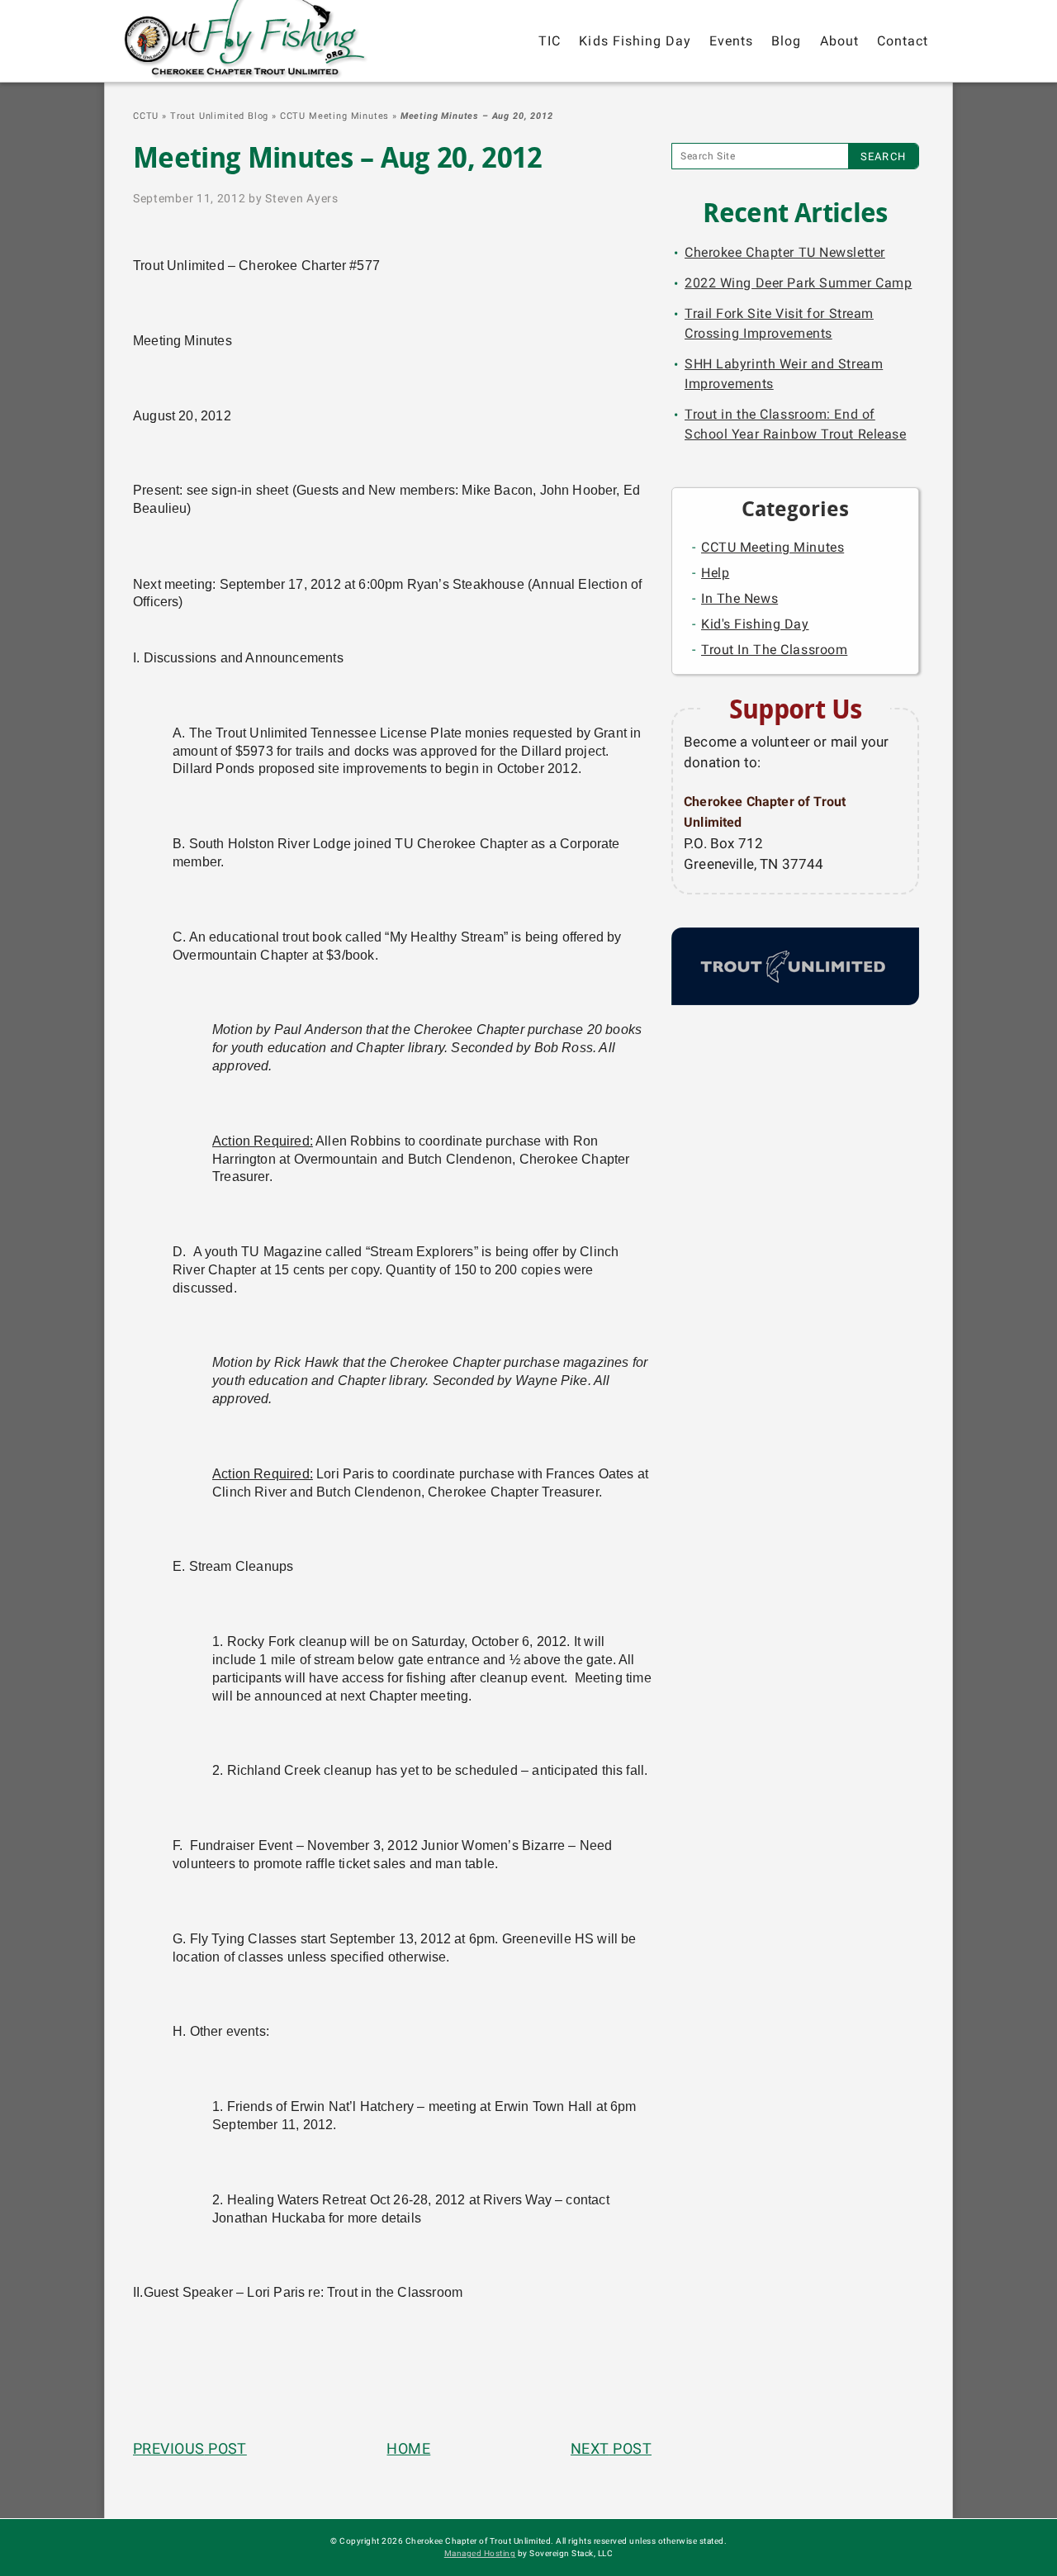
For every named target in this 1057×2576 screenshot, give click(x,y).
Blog (786, 41)
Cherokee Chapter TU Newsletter (785, 252)
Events (731, 41)
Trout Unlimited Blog (220, 116)
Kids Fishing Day (635, 41)
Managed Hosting (480, 2553)
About (839, 41)
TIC (550, 41)
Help (715, 573)
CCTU (146, 116)
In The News (739, 598)
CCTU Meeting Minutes (335, 116)
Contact (903, 41)
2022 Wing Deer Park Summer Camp (798, 283)
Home (408, 2448)
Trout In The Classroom (774, 650)
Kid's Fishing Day (755, 624)
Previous (190, 2448)
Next (611, 2448)
